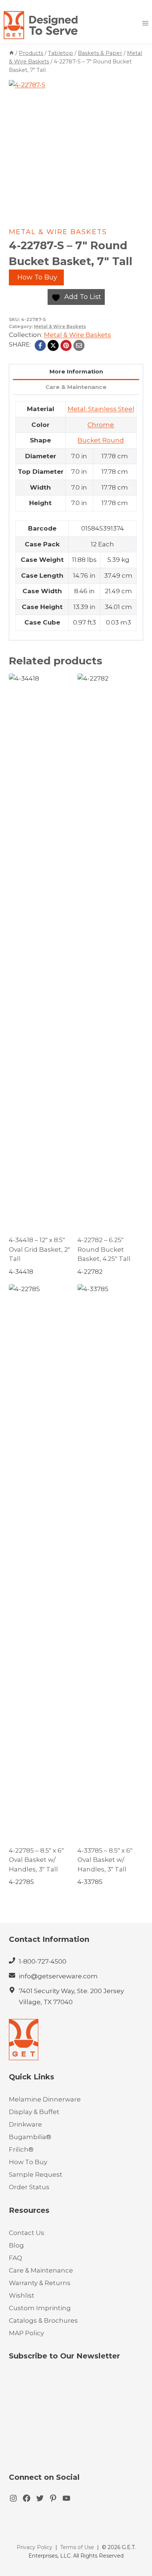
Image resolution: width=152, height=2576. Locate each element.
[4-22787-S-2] (76, 147)
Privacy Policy (34, 2547)
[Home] (11, 53)
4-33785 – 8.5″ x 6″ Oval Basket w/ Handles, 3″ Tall (105, 1860)
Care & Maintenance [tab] (76, 387)
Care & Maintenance (41, 2270)
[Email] (79, 345)
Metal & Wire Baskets (58, 232)
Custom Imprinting (40, 2308)
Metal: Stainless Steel (101, 409)
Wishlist (22, 2295)
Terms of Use (77, 2547)
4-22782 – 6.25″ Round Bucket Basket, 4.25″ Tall (104, 1249)
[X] (53, 345)
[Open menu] (145, 23)
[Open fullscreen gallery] (136, 207)
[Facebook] (40, 345)
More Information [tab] (76, 371)
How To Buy (36, 277)
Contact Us (27, 2233)
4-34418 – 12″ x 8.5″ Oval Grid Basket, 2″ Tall (39, 1249)
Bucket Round (101, 440)
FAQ (15, 2258)
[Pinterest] (66, 345)
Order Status (29, 2187)
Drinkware (25, 2124)
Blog (16, 2245)
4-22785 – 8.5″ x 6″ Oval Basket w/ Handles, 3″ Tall (36, 1860)
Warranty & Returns (40, 2283)
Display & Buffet (34, 2112)
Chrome (101, 425)
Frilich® (21, 2149)
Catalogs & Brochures (43, 2321)
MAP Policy (26, 2333)
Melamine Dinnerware (45, 2099)
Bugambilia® (30, 2137)
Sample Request (36, 2175)
